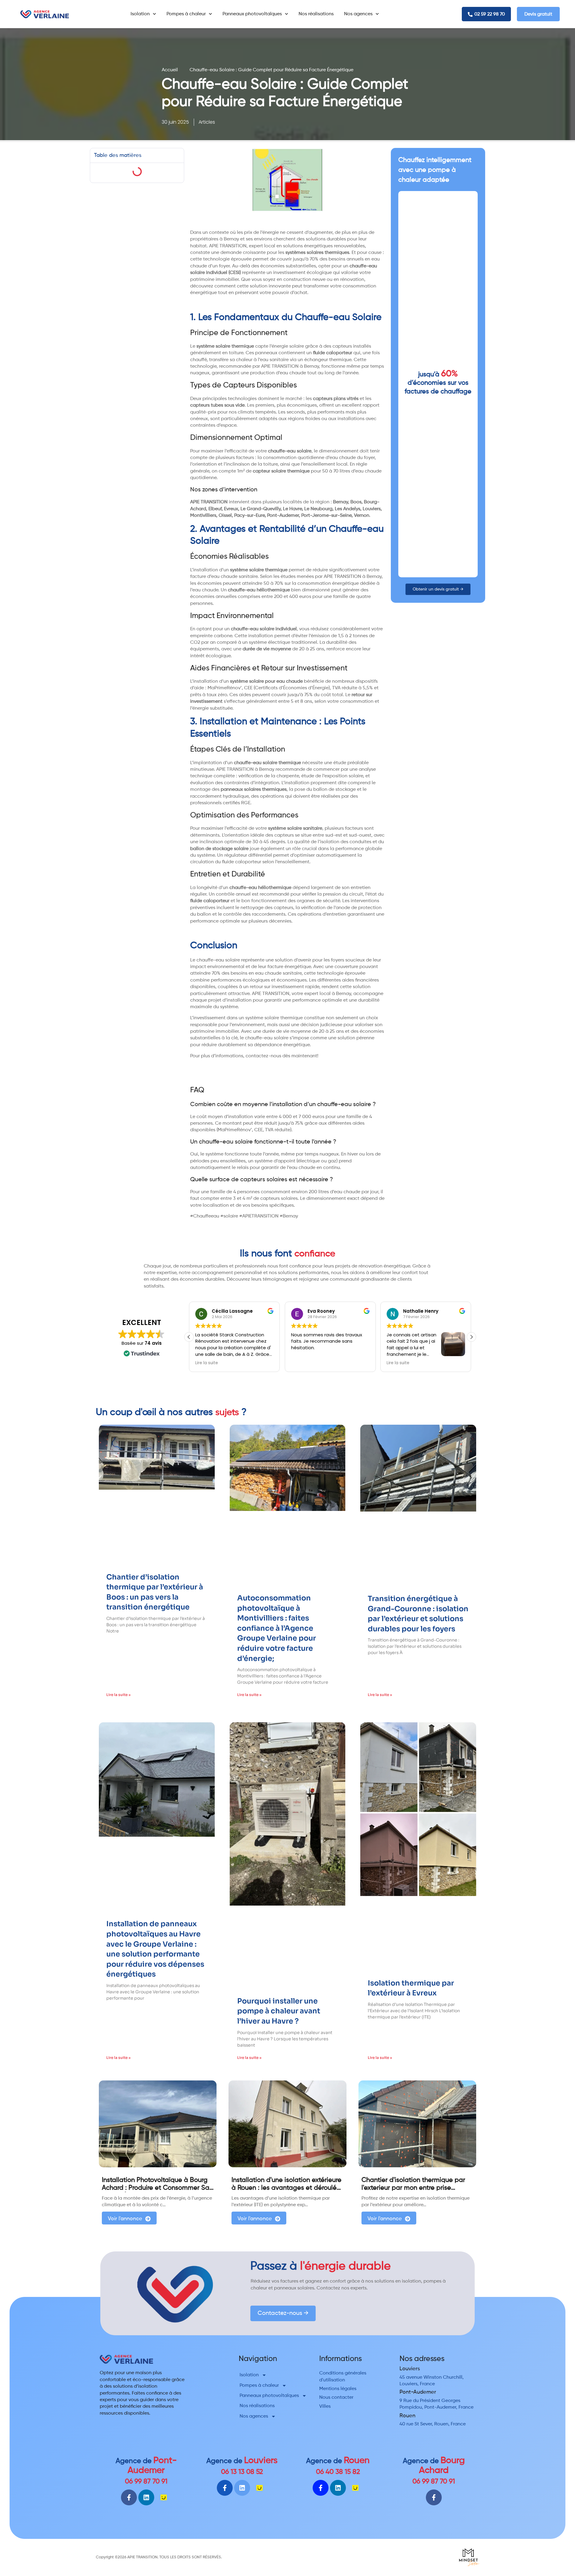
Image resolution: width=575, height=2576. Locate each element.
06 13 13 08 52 (242, 2472)
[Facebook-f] (129, 2497)
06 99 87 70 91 (146, 2482)
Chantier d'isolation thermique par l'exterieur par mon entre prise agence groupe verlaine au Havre (413, 2188)
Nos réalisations (316, 14)
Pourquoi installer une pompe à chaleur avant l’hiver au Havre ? (279, 2011)
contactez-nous (263, 1056)
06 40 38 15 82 (338, 2472)
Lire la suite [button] (302, 1363)
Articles (207, 122)
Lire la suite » (118, 1695)
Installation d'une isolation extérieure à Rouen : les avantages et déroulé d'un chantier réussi (286, 2188)
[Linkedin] (146, 2497)
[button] (471, 1337)
